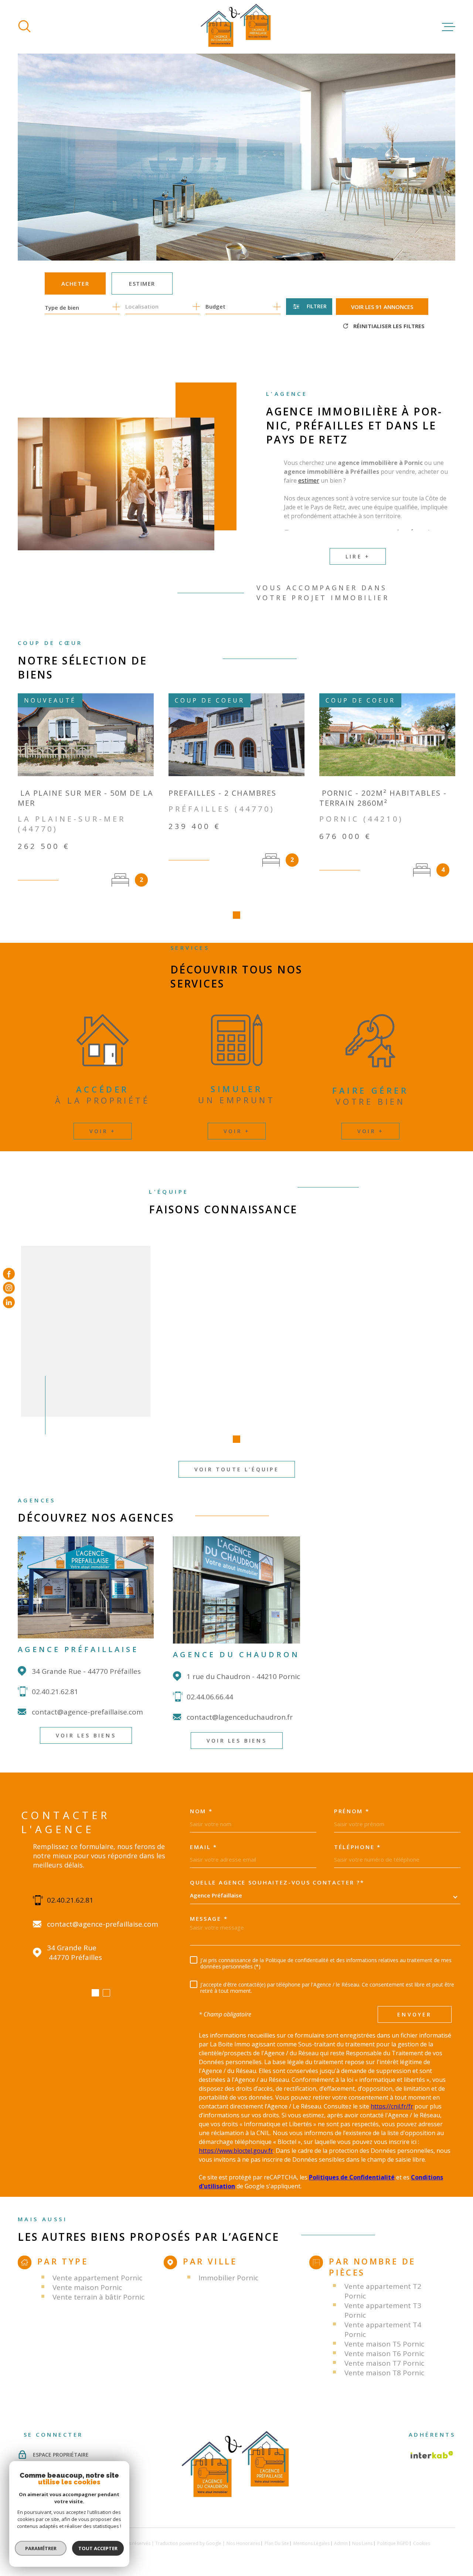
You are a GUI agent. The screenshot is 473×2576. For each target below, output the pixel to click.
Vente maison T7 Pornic (384, 2363)
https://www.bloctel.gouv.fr (236, 2151)
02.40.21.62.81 (55, 1692)
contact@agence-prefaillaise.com (87, 1712)
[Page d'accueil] (236, 27)
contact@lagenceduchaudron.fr (240, 1717)
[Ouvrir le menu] (449, 27)
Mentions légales (312, 2543)
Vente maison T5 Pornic (384, 2344)
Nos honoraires (243, 2543)
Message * (209, 1919)
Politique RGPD (393, 2543)
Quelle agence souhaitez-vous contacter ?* (277, 1882)
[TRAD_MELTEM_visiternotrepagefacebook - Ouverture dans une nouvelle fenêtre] (9, 1274)
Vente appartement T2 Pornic (383, 2291)
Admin (341, 2543)
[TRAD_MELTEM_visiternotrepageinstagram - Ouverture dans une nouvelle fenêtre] (9, 1288)
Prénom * (352, 1811)
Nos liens (362, 2543)
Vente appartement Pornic (97, 2278)
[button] (236, 915)
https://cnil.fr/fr (392, 2106)
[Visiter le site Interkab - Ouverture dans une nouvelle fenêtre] (432, 2455)
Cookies (422, 2543)
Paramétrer (41, 2548)
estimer (309, 480)
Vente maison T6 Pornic (384, 2354)
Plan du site (277, 2543)
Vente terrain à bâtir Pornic (98, 2297)
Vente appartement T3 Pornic (383, 2310)
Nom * (201, 1811)
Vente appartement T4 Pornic (383, 2329)
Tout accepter (98, 2548)
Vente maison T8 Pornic (384, 2373)
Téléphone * (358, 1847)
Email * (204, 1847)
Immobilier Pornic (228, 2278)
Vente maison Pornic (87, 2287)
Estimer (142, 283)
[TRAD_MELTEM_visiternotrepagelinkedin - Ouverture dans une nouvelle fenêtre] (9, 1302)
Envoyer (414, 2014)
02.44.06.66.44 (210, 1697)
